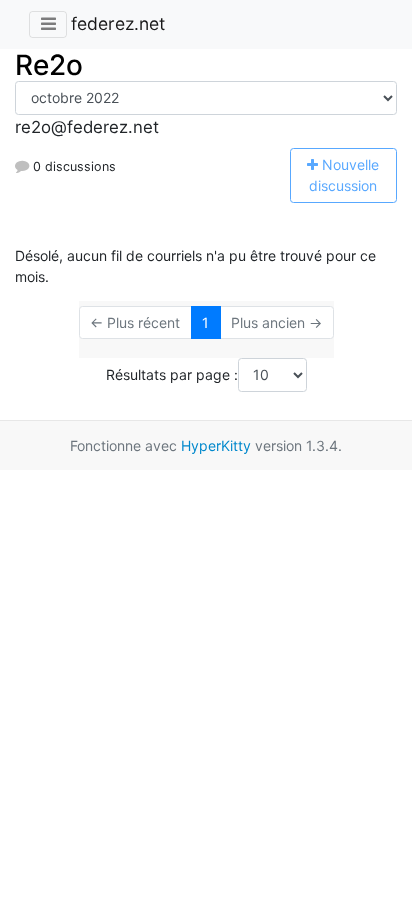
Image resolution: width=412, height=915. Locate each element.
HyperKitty (216, 445)
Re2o (49, 65)
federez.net (118, 23)
